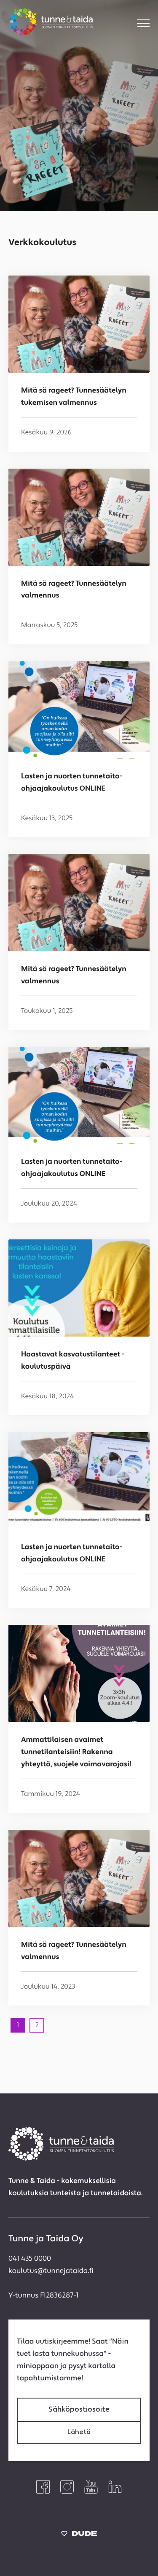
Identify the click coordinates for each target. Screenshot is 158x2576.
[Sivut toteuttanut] (79, 2536)
